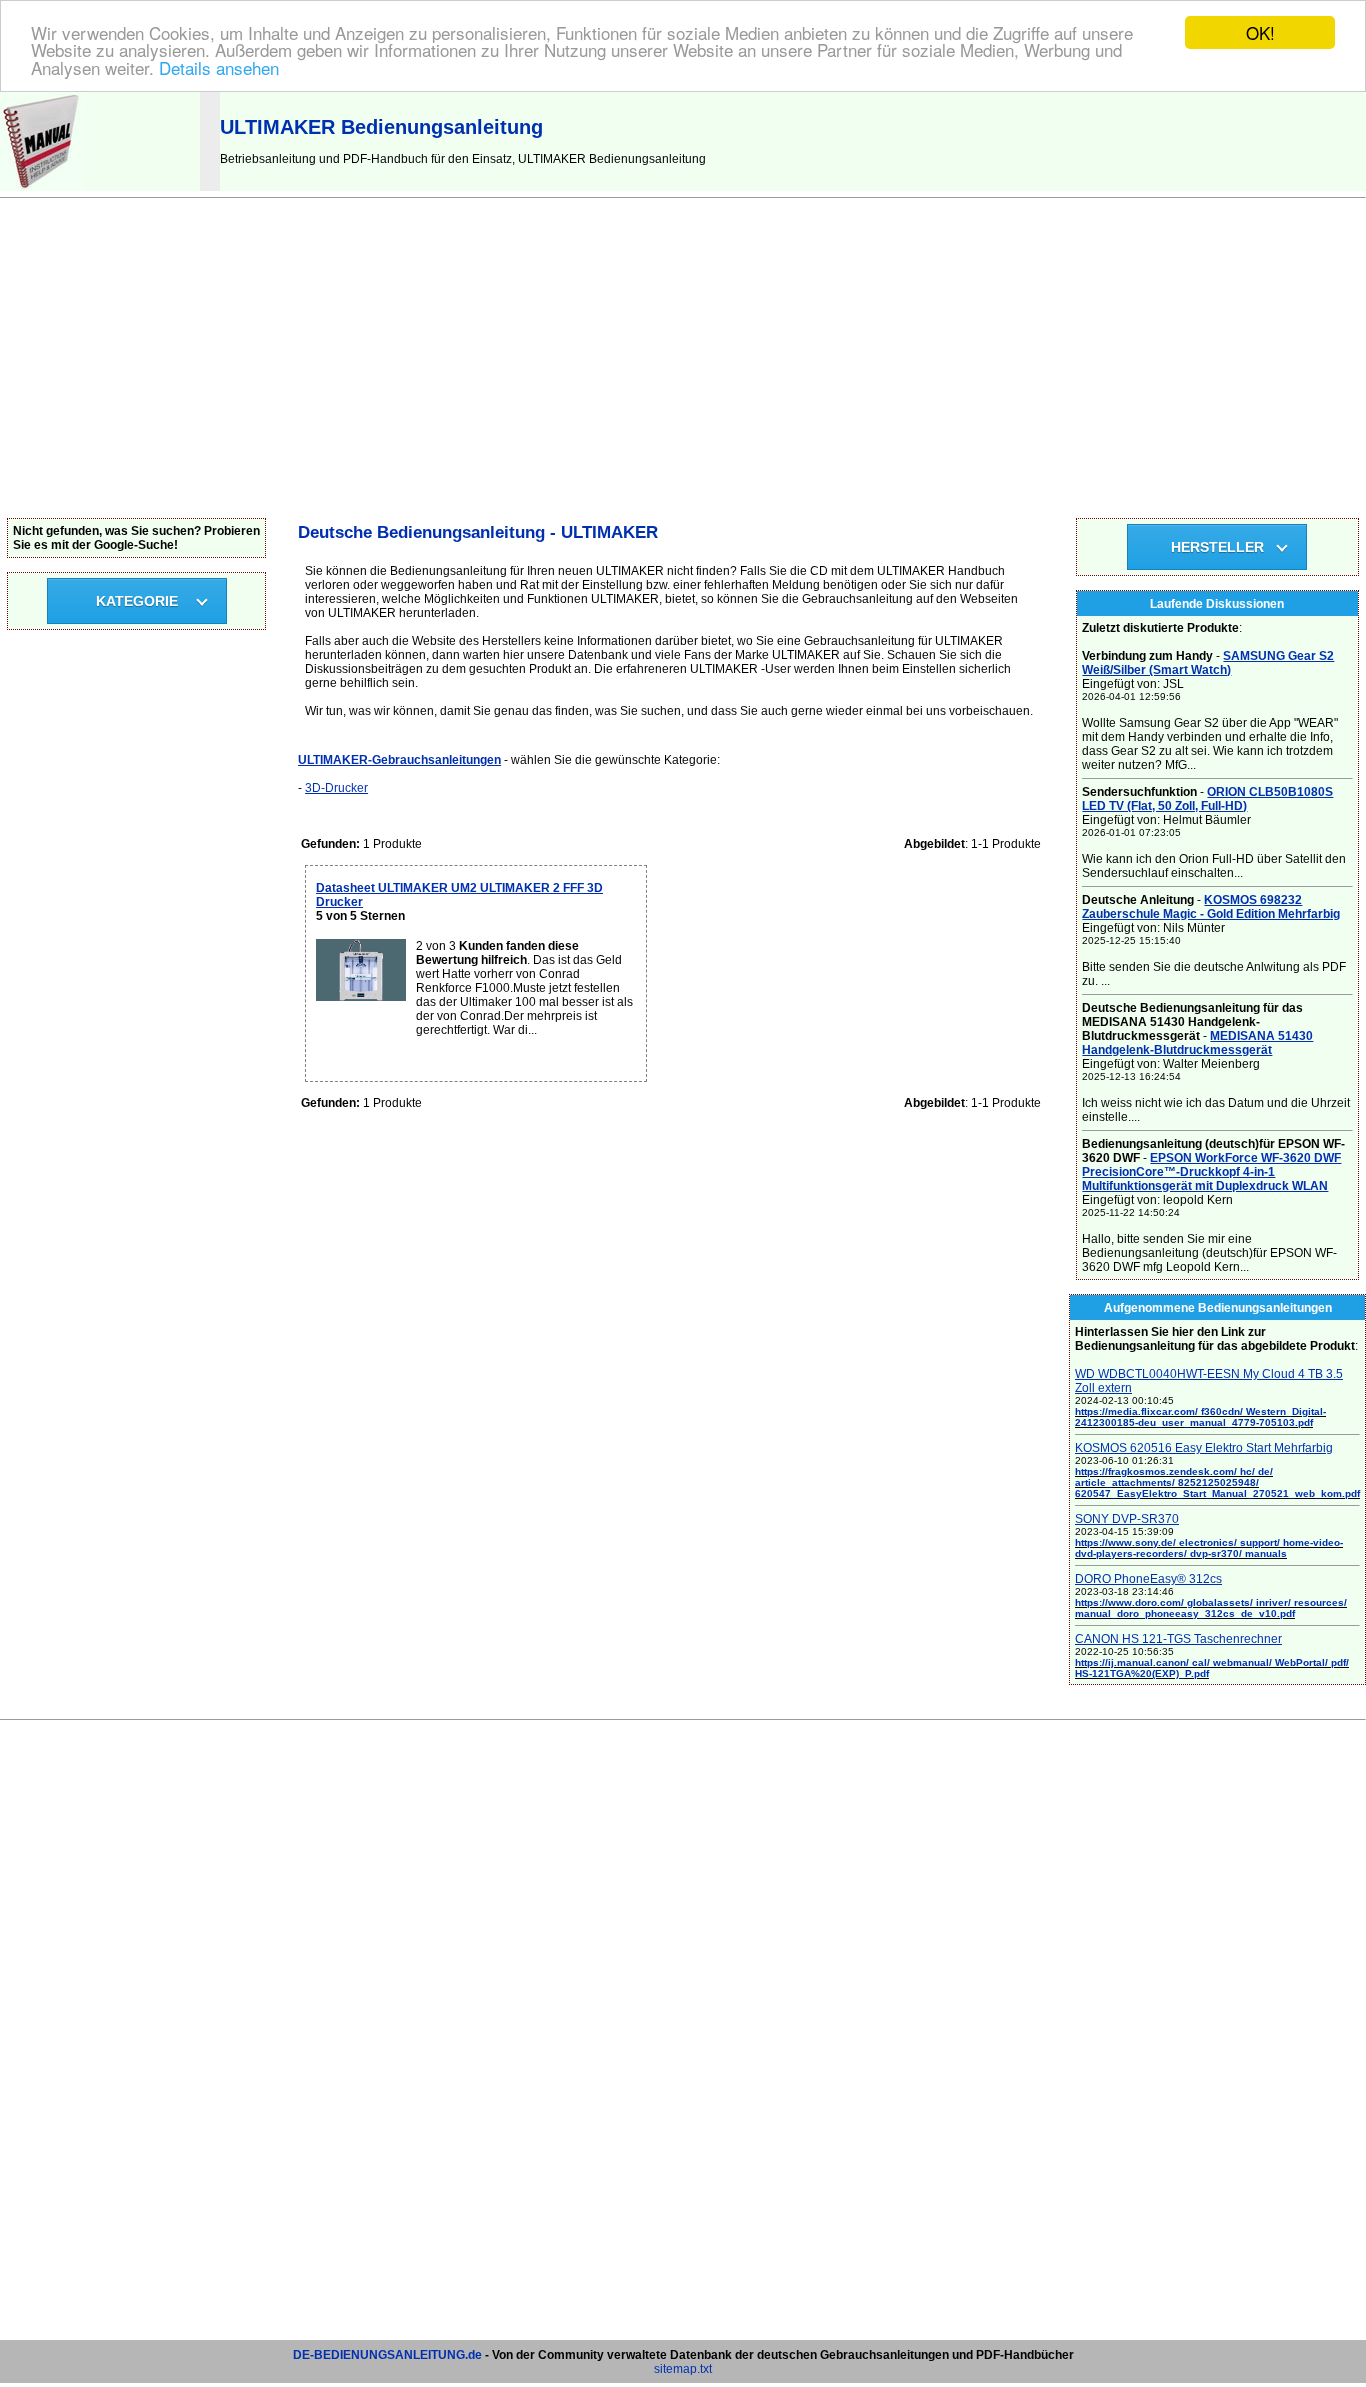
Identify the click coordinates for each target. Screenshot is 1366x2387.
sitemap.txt (683, 2369)
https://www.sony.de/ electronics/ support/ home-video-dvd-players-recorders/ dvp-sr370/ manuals (1209, 1548)
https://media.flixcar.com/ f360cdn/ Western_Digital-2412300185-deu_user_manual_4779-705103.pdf (1200, 1417)
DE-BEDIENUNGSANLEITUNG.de (387, 2355)
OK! (1260, 32)
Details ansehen (219, 67)
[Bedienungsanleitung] (42, 187)
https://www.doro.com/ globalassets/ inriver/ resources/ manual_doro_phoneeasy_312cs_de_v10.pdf (1211, 1608)
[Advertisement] (683, 368)
